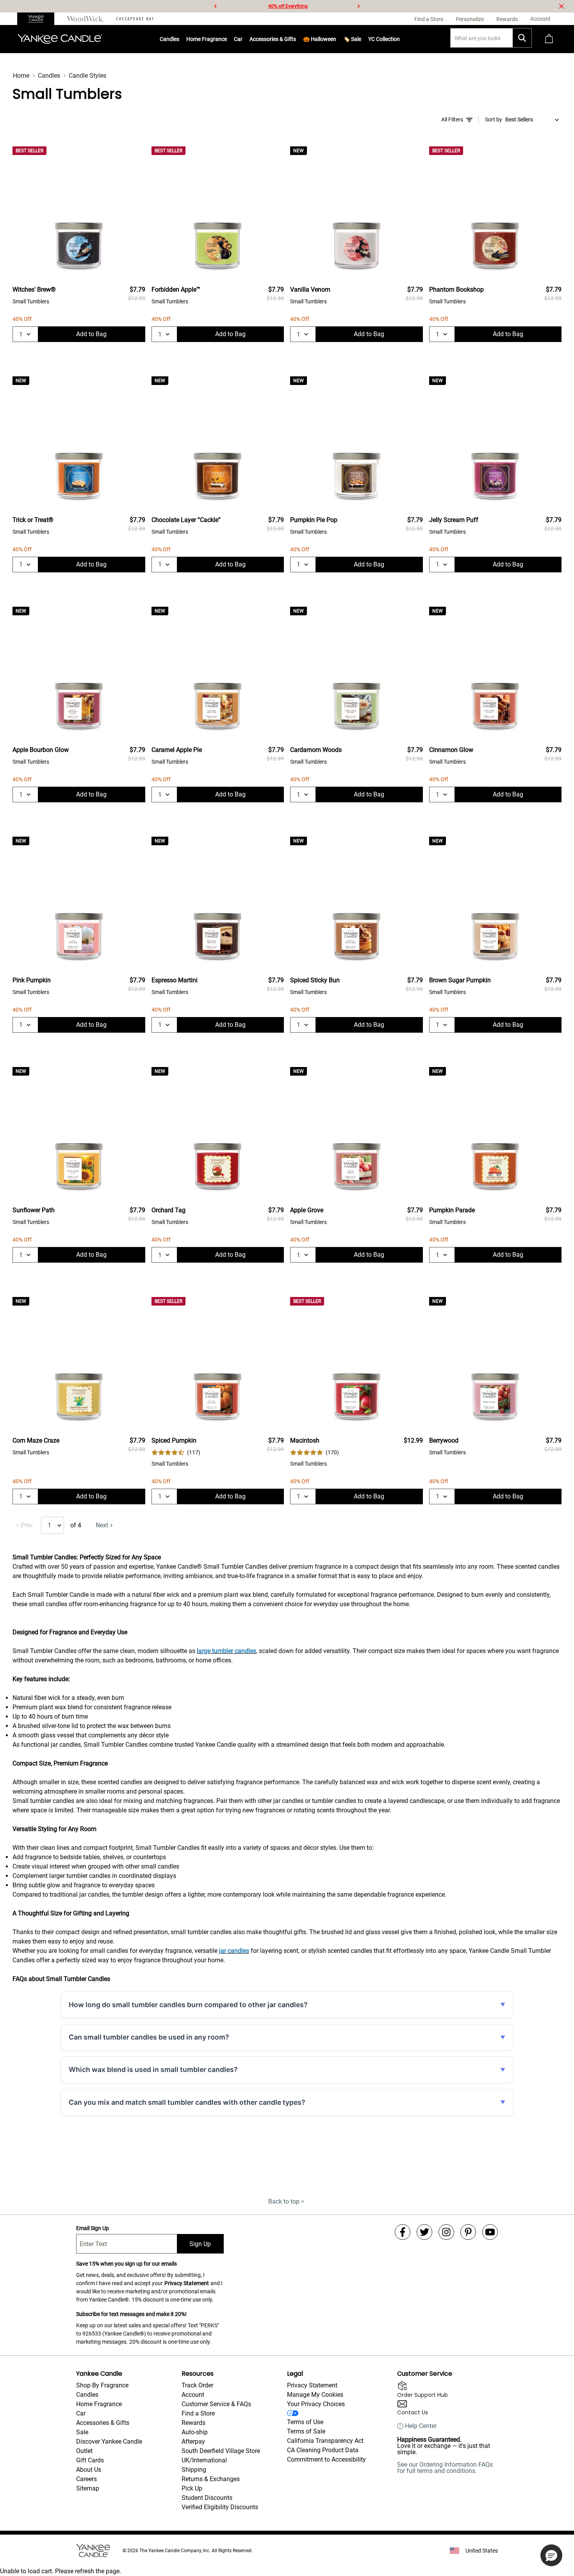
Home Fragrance (207, 39)
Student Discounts (207, 2498)
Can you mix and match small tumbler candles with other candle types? (187, 2102)
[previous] (216, 6)
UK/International (204, 2460)
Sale (82, 2432)
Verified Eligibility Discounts (220, 2507)
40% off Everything (288, 6)
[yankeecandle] (39, 19)
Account (193, 2395)
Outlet (84, 2451)
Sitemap (88, 2488)
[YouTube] (490, 2232)
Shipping (194, 2470)
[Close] (562, 6)
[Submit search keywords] (522, 38)
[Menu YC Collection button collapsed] (400, 39)
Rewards (193, 2423)
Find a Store (198, 2413)
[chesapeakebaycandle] (135, 19)
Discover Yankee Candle (109, 2441)
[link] (176, 1453)
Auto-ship (195, 2432)
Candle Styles (87, 76)
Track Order (197, 2385)
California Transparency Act (325, 2441)
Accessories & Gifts (273, 39)
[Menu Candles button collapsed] (179, 39)
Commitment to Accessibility (326, 2459)
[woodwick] (85, 19)
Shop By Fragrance (102, 2385)
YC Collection (384, 39)
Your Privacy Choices (316, 2404)
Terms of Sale (306, 2431)
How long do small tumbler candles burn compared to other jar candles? (188, 2005)
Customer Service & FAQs (216, 2404)
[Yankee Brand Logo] (60, 39)
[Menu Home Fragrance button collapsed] (227, 39)
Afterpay (193, 2441)
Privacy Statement (187, 2283)
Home (21, 76)
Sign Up (200, 2244)
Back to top (284, 2201)
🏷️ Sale (352, 39)
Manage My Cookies (315, 2395)
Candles (169, 39)
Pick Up (192, 2488)
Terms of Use (305, 2422)
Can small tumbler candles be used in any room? (149, 2037)
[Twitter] (424, 2232)
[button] (551, 2555)
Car (81, 2413)
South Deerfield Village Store (221, 2451)
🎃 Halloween (320, 39)
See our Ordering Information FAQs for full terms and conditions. (445, 2468)
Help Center (421, 2426)
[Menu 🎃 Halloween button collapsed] (336, 39)
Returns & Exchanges (211, 2479)
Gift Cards (90, 2460)
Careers (86, 2479)
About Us (89, 2470)
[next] (358, 6)
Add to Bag (91, 334)
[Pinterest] (468, 2232)
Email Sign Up (93, 2228)
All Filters (452, 119)
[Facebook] (403, 2232)
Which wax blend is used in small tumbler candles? (153, 2069)
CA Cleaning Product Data (323, 2450)
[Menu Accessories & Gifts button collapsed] (296, 39)
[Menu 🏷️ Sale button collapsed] (361, 39)
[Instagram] (446, 2232)
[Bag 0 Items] (549, 39)
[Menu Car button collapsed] (242, 39)
